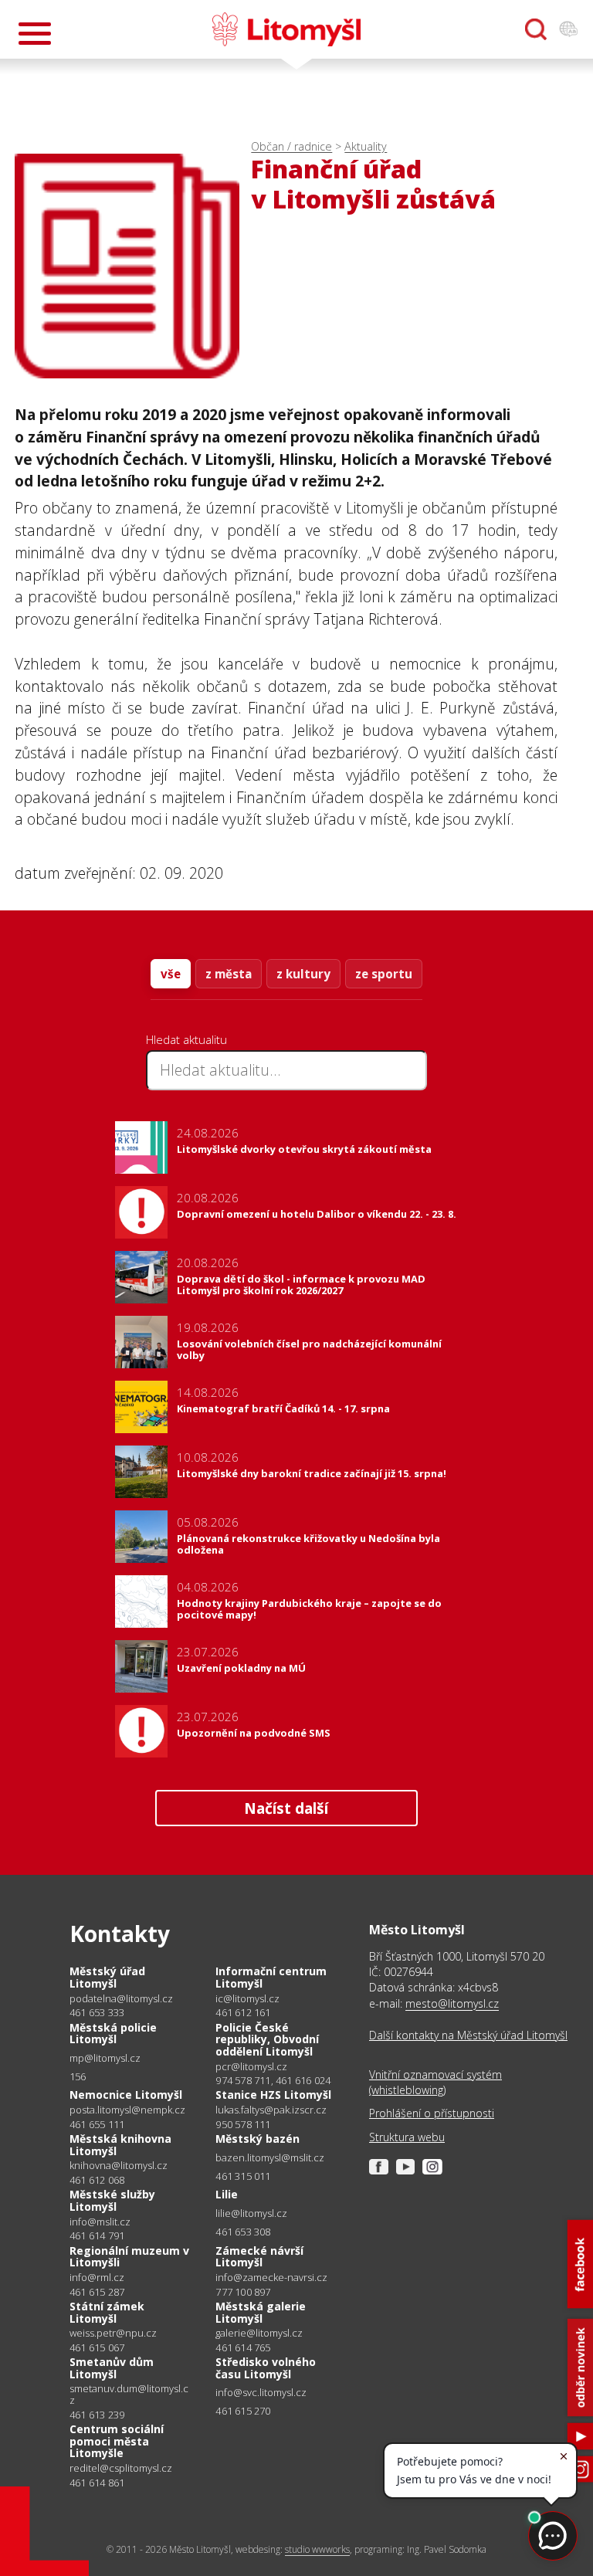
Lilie (227, 2194)
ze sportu (384, 974)
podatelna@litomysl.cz (121, 1999)
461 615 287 (97, 2292)
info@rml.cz (97, 2278)
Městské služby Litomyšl (112, 2200)
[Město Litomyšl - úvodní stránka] (286, 29)
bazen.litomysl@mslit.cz (270, 2158)
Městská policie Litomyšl (113, 2034)
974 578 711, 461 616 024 (273, 2080)
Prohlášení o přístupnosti (432, 2113)
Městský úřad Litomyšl (107, 1977)
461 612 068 (97, 2180)
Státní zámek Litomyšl (107, 2312)
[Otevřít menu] (35, 34)
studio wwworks (317, 2549)
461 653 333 (97, 2012)
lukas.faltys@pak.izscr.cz (271, 2110)
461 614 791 (97, 2235)
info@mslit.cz (100, 2222)
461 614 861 (97, 2483)
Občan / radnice (291, 146)
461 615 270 (243, 2411)
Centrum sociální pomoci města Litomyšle (117, 2441)
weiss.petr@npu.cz (113, 2333)
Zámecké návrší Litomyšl (259, 2257)
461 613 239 (97, 2415)
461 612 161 (243, 2012)
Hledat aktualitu (186, 1039)
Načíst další (286, 1808)
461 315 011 (243, 2176)
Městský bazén (258, 2139)
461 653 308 (243, 2232)
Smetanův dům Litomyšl (112, 2368)
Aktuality (366, 146)
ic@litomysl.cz (247, 1999)
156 (78, 2076)
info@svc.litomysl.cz (261, 2393)
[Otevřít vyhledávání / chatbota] (536, 29)
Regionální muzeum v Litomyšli (129, 2257)
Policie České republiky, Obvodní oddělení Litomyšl (267, 2039)
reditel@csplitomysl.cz (121, 2468)
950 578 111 (243, 2124)
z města (229, 974)
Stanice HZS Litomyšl (273, 2095)
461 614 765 (243, 2347)
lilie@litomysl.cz (251, 2213)
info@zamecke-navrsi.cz (271, 2278)
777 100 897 (243, 2292)
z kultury (303, 974)
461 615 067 (97, 2347)
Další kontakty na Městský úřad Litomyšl (468, 2035)
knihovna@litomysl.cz (119, 2166)
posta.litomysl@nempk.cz (127, 2110)
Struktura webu (407, 2137)
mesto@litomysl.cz (452, 2003)
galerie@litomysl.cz (259, 2333)
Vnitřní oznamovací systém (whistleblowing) (435, 2082)
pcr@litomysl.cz (251, 2067)
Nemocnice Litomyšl (126, 2095)
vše (171, 974)
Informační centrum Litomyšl (271, 1977)
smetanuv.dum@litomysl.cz (129, 2394)
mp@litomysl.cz (105, 2058)
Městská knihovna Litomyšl (120, 2145)
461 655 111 (97, 2124)
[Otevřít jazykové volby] (568, 29)
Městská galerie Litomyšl (261, 2312)
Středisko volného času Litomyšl (266, 2368)
